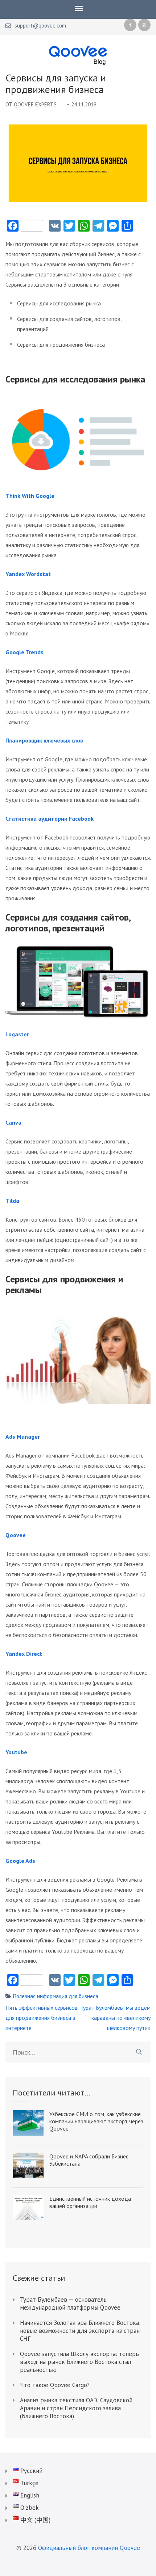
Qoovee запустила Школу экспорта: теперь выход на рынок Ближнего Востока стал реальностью (79, 2362)
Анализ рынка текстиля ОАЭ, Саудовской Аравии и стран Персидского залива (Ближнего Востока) (76, 2408)
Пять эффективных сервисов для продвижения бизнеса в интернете (42, 2018)
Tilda (12, 1201)
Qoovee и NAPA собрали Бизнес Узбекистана (89, 2160)
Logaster (17, 1034)
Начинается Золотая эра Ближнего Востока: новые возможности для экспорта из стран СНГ (80, 2331)
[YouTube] (144, 25)
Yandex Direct (24, 1654)
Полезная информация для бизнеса (56, 1996)
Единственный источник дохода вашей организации (90, 2202)
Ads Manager (23, 1437)
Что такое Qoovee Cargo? (55, 2385)
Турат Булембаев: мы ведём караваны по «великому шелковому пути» (115, 2018)
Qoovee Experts (35, 104)
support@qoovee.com (40, 26)
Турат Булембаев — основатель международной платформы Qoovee (70, 2304)
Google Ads (20, 1861)
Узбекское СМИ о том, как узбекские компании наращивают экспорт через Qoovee (96, 2121)
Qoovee (16, 1535)
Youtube (16, 1752)
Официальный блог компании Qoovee (89, 2548)
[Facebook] (130, 25)
